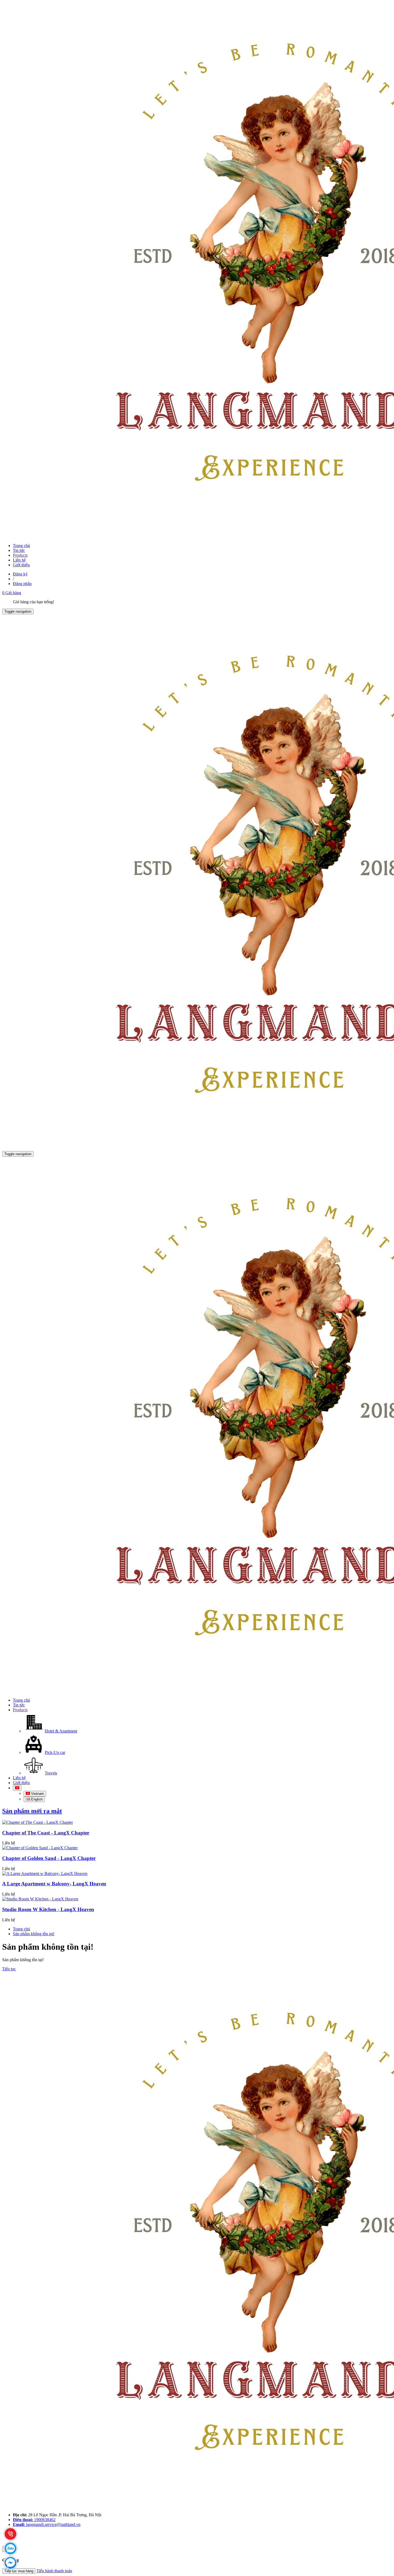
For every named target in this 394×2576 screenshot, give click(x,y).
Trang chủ (21, 546)
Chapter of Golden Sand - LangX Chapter (49, 1858)
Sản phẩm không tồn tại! (34, 1934)
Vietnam (37, 1794)
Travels (51, 1773)
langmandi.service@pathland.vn (47, 2524)
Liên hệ (19, 560)
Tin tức (19, 550)
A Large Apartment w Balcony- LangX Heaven (54, 1884)
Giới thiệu (21, 565)
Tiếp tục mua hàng (19, 2571)
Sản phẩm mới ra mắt (32, 1811)
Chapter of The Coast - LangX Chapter (46, 1833)
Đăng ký (20, 574)
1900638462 (34, 2520)
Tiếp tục (9, 1969)
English (36, 1799)
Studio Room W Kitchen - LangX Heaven (48, 1909)
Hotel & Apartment (61, 1731)
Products (20, 555)
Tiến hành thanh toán (54, 2571)
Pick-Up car (55, 1752)
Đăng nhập (22, 584)
